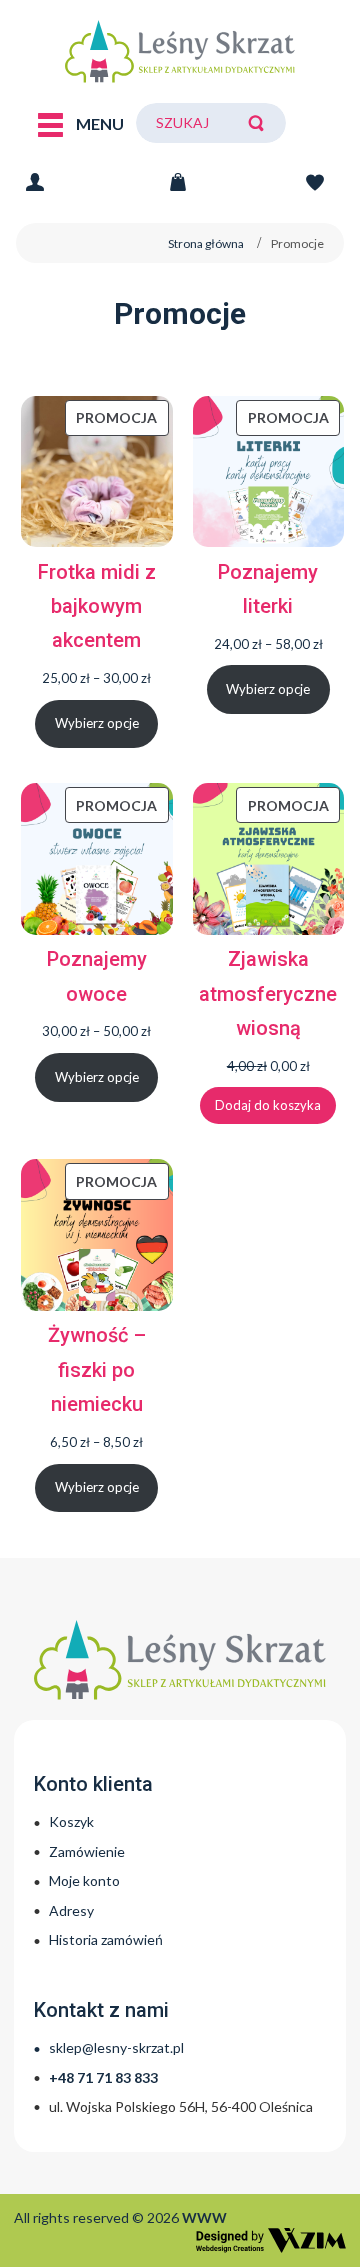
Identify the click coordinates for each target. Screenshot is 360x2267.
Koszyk (71, 1821)
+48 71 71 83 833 (103, 2077)
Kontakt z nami (101, 2010)
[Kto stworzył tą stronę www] (271, 2240)
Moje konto (84, 1880)
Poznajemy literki (268, 589)
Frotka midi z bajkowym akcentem (97, 606)
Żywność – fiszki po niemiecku (97, 1369)
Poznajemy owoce (97, 976)
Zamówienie (87, 1851)
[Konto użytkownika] (35, 179)
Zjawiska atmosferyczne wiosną (268, 993)
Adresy (71, 1910)
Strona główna (206, 243)
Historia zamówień (106, 1939)
